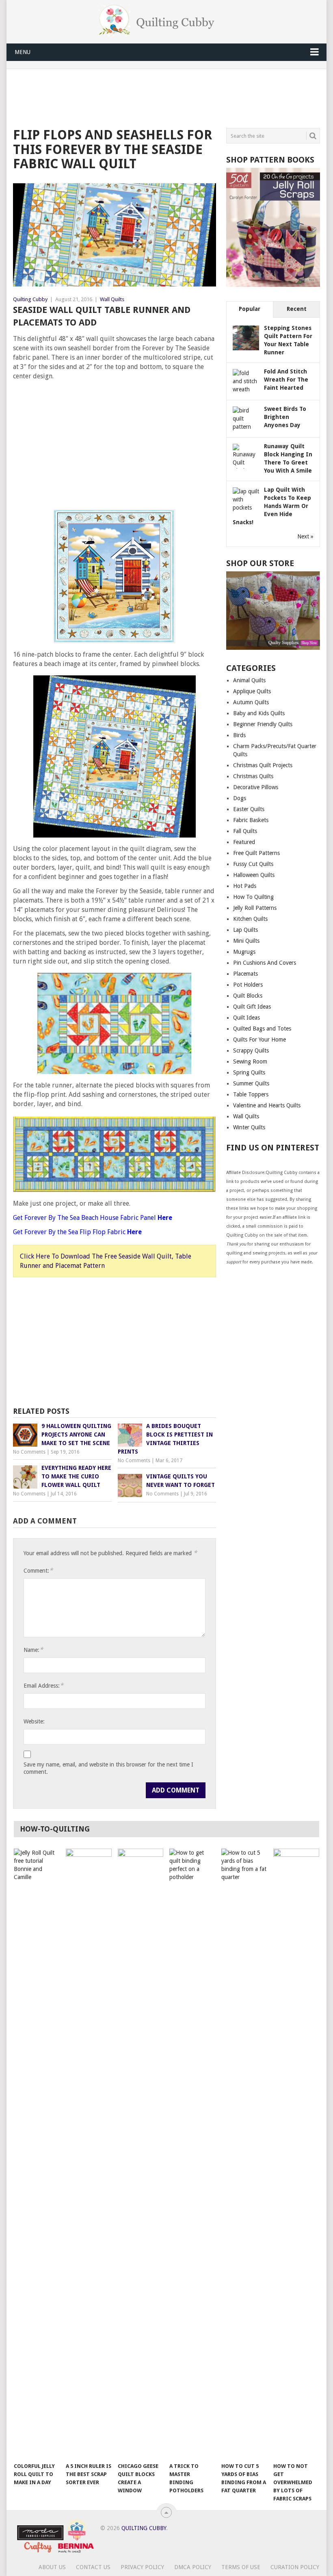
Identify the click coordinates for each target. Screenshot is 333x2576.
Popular (250, 309)
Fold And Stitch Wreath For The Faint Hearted (286, 380)
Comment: (38, 1570)
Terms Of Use (241, 2567)
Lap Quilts (245, 930)
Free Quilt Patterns (256, 853)
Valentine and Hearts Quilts (267, 1105)
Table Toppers (251, 1094)
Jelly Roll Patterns (255, 908)
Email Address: (43, 1685)
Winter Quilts (249, 1127)
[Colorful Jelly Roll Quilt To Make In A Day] (37, 2153)
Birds (239, 735)
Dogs (240, 798)
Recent (297, 309)
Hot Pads (245, 886)
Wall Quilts (112, 299)
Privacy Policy (142, 2567)
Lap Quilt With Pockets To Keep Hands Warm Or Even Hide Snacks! (272, 506)
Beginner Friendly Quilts (263, 724)
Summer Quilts (251, 1083)
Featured (244, 842)
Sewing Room (250, 1061)
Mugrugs (244, 952)
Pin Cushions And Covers (265, 963)
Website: (34, 1721)
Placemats (245, 974)
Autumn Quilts (251, 702)
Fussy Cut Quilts (253, 864)
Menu (23, 52)
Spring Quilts (249, 1072)
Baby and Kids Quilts (259, 713)
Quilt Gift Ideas (252, 1007)
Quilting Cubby (30, 299)
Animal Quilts (249, 680)
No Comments (29, 1452)
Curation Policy (295, 2567)
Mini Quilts (246, 941)
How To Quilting (253, 897)
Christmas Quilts (253, 776)
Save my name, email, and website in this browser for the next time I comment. (108, 1768)
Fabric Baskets (251, 820)
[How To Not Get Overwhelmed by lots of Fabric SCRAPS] (296, 2153)
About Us (52, 2567)
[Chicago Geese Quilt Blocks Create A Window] (141, 2153)
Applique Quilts (252, 691)
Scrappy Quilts (251, 1050)
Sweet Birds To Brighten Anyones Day (285, 417)
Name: (33, 1650)
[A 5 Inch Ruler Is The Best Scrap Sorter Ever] (89, 2153)
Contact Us (93, 2567)
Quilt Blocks (248, 996)
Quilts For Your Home (259, 1040)
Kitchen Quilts (250, 919)
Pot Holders (248, 985)
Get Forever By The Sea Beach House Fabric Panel (93, 1218)
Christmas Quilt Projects (263, 765)
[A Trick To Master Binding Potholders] (192, 2153)
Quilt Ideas (247, 1018)
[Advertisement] (161, 97)
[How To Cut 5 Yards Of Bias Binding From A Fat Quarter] (244, 2153)
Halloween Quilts (254, 875)
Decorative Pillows (256, 787)
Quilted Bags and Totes (262, 1029)
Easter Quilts (249, 809)
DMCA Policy (193, 2567)
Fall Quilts (245, 831)
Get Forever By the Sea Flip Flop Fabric (77, 1232)
